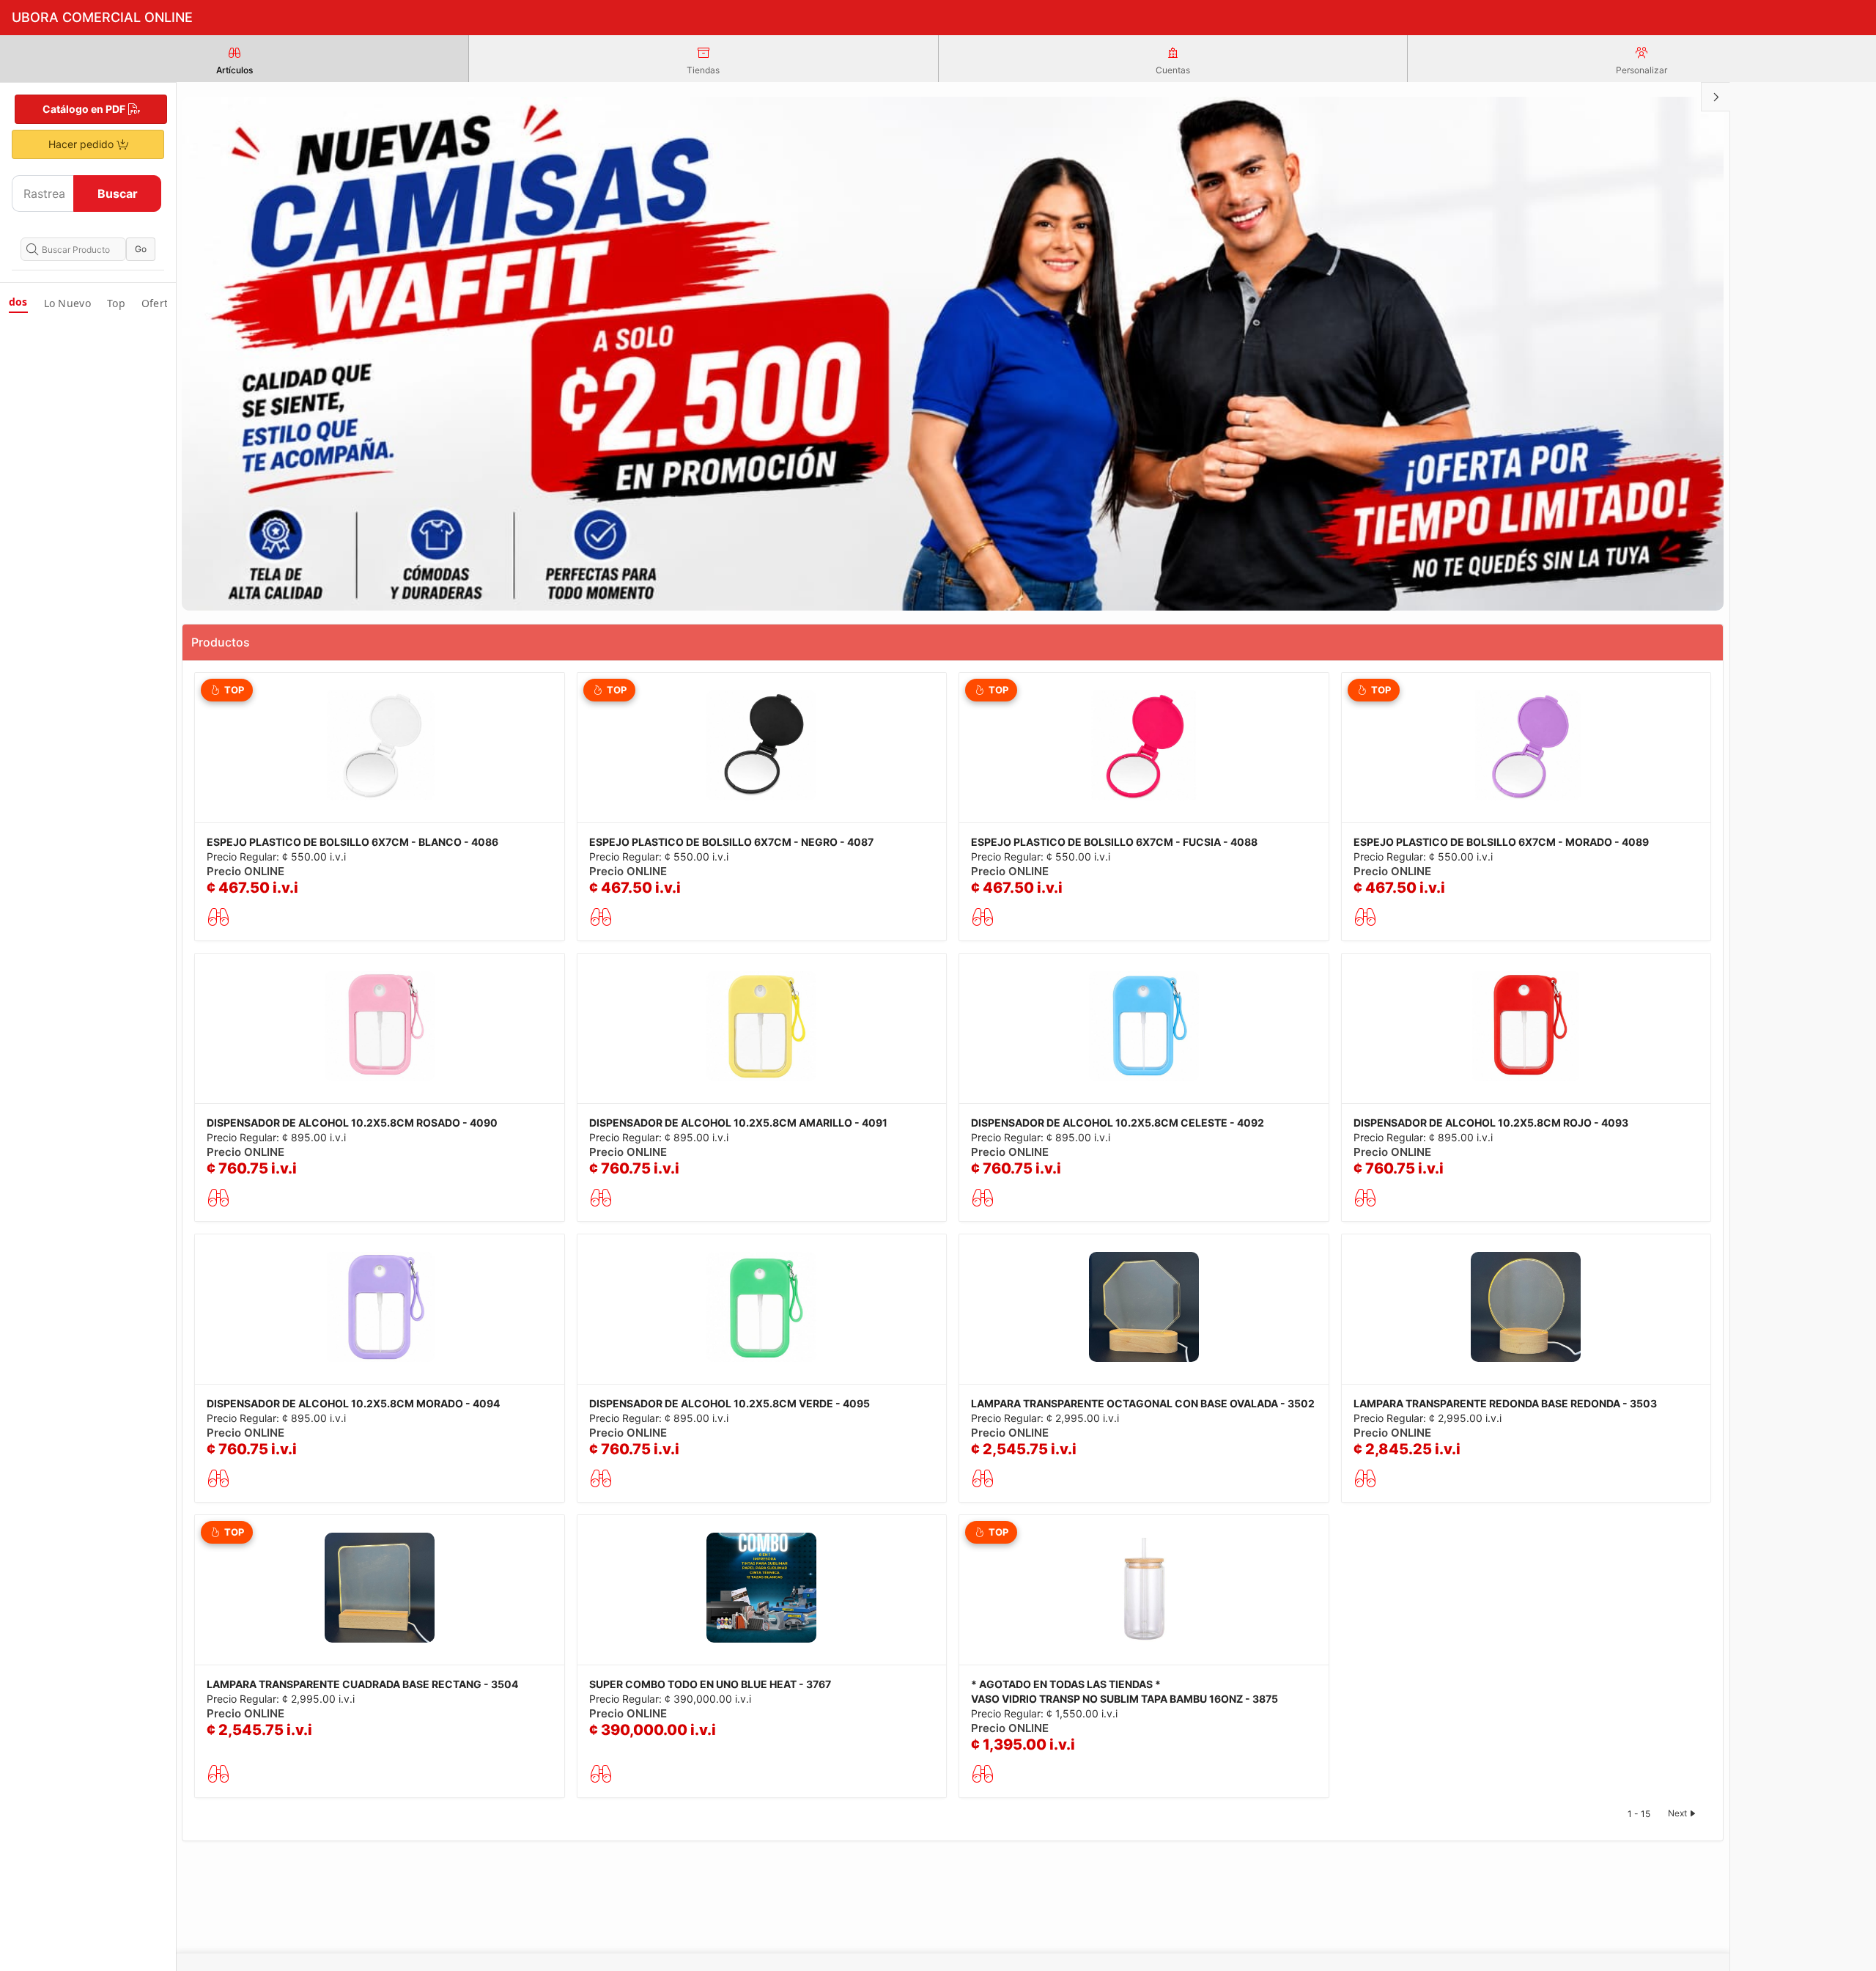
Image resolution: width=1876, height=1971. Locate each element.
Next (1677, 1813)
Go (141, 249)
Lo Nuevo (67, 303)
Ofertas (160, 303)
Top (116, 303)
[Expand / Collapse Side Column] (1716, 97)
